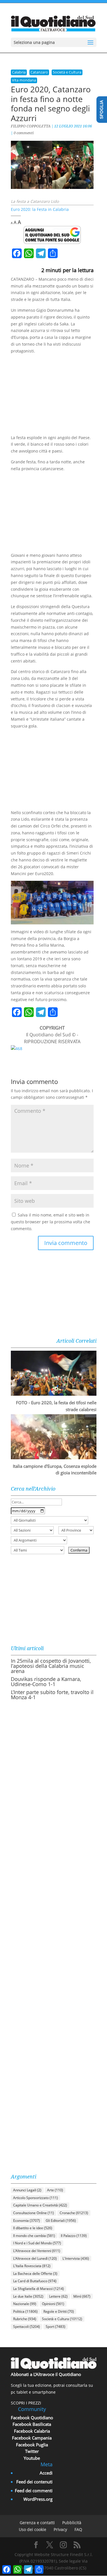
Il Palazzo (74, 2236)
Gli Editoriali (61, 2221)
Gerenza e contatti (37, 2523)
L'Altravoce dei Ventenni (37, 2251)
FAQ (78, 2529)
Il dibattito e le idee (33, 2228)
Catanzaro (39, 72)
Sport (55, 2327)
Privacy (60, 2529)
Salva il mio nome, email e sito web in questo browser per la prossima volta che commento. (51, 1222)
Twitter (32, 2451)
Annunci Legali (27, 2190)
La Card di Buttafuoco (35, 2281)
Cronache (74, 2213)
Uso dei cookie (33, 2529)
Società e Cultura (67, 72)
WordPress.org (38, 2499)
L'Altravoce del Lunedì (35, 2258)
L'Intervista (76, 2258)
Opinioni (53, 2304)
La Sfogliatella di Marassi (39, 2289)
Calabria (19, 72)
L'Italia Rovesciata (32, 2266)
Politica (25, 2311)
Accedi (46, 2473)
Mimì (82, 2296)
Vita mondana (24, 80)
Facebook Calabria (32, 2431)
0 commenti (24, 133)
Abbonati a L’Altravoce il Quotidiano (46, 2374)
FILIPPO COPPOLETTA (31, 126)
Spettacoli (27, 2327)
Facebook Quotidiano (32, 2418)
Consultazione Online (34, 2213)
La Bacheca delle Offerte (35, 2274)
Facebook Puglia (32, 2445)
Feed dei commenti (34, 2491)
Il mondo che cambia (34, 2236)
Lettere (58, 2296)
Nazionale (25, 2304)
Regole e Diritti (59, 2311)
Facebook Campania (32, 2438)
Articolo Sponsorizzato (36, 2198)
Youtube (32, 2458)
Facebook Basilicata (32, 2424)
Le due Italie (28, 2296)
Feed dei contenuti (34, 2482)
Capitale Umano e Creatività (40, 2205)
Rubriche (25, 2319)
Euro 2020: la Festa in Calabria (40, 209)
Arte (55, 2190)
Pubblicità (72, 2523)
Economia (27, 2221)
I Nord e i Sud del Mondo (37, 2243)
